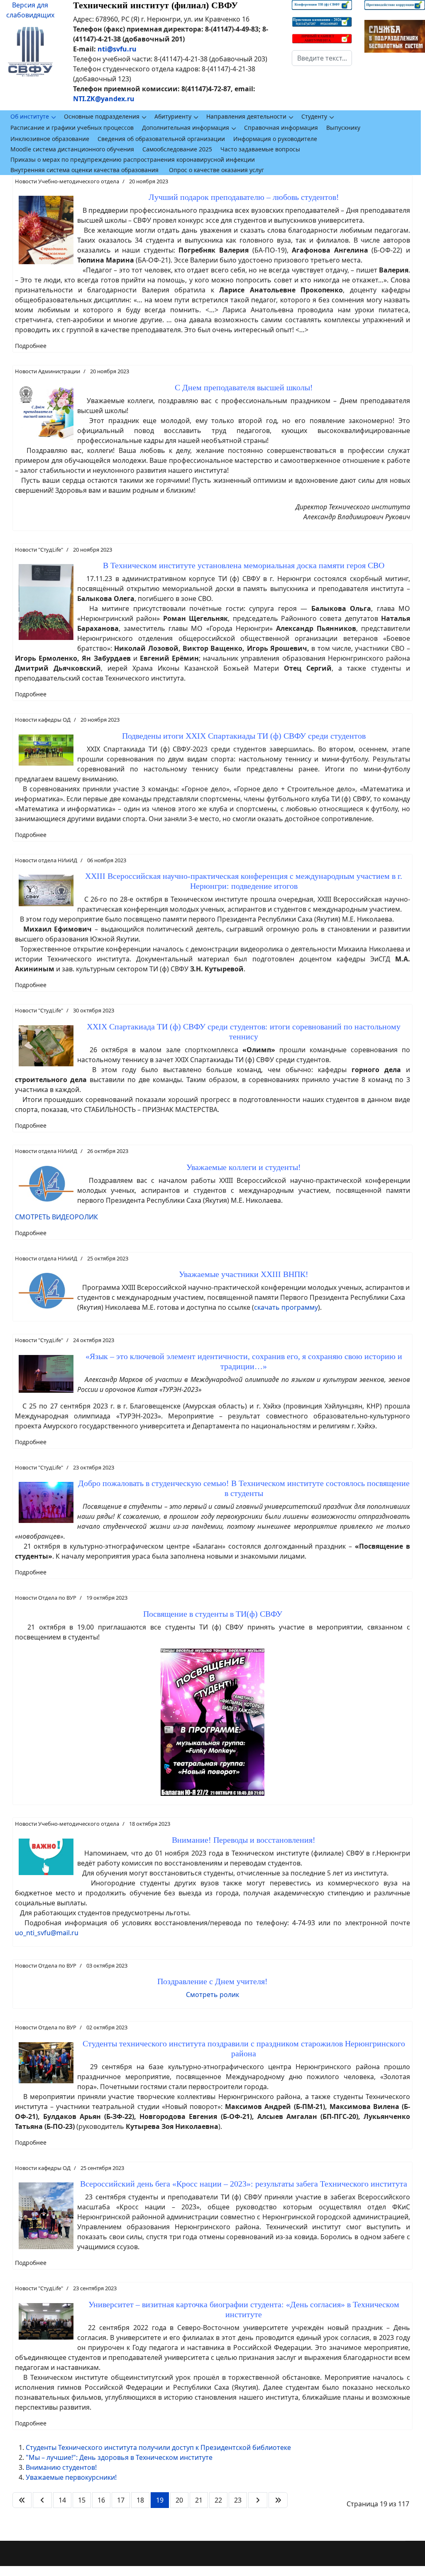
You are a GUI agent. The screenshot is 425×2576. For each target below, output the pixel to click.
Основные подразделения (102, 116)
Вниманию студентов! (61, 2467)
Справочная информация (281, 128)
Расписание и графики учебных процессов (72, 128)
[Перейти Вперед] (258, 2500)
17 (121, 2500)
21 (199, 2500)
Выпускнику (343, 128)
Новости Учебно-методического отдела (67, 181)
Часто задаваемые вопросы (260, 149)
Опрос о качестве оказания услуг (216, 170)
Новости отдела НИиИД (46, 860)
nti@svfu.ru (117, 49)
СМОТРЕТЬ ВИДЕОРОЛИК (56, 1217)
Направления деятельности (246, 116)
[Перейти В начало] (22, 2500)
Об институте (30, 116)
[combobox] (322, 58)
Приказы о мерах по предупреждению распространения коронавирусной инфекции (133, 159)
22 (218, 2500)
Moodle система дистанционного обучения (72, 149)
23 (238, 2500)
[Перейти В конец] (278, 2500)
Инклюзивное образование (50, 139)
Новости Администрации (48, 371)
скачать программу (286, 1307)
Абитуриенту (173, 116)
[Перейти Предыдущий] (42, 2500)
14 (62, 2500)
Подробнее (31, 346)
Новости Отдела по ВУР (46, 1598)
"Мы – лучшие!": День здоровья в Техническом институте (119, 2457)
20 (179, 2500)
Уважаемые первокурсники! (71, 2477)
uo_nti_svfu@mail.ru (47, 1933)
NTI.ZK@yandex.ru (104, 99)
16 (101, 2500)
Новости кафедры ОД (43, 720)
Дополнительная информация (186, 128)
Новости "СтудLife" (39, 550)
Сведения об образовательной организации (161, 139)
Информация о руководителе (275, 139)
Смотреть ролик (212, 1995)
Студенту (314, 116)
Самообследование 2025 (177, 149)
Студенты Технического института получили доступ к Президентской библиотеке (158, 2447)
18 (140, 2500)
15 (82, 2500)
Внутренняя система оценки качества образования (84, 170)
